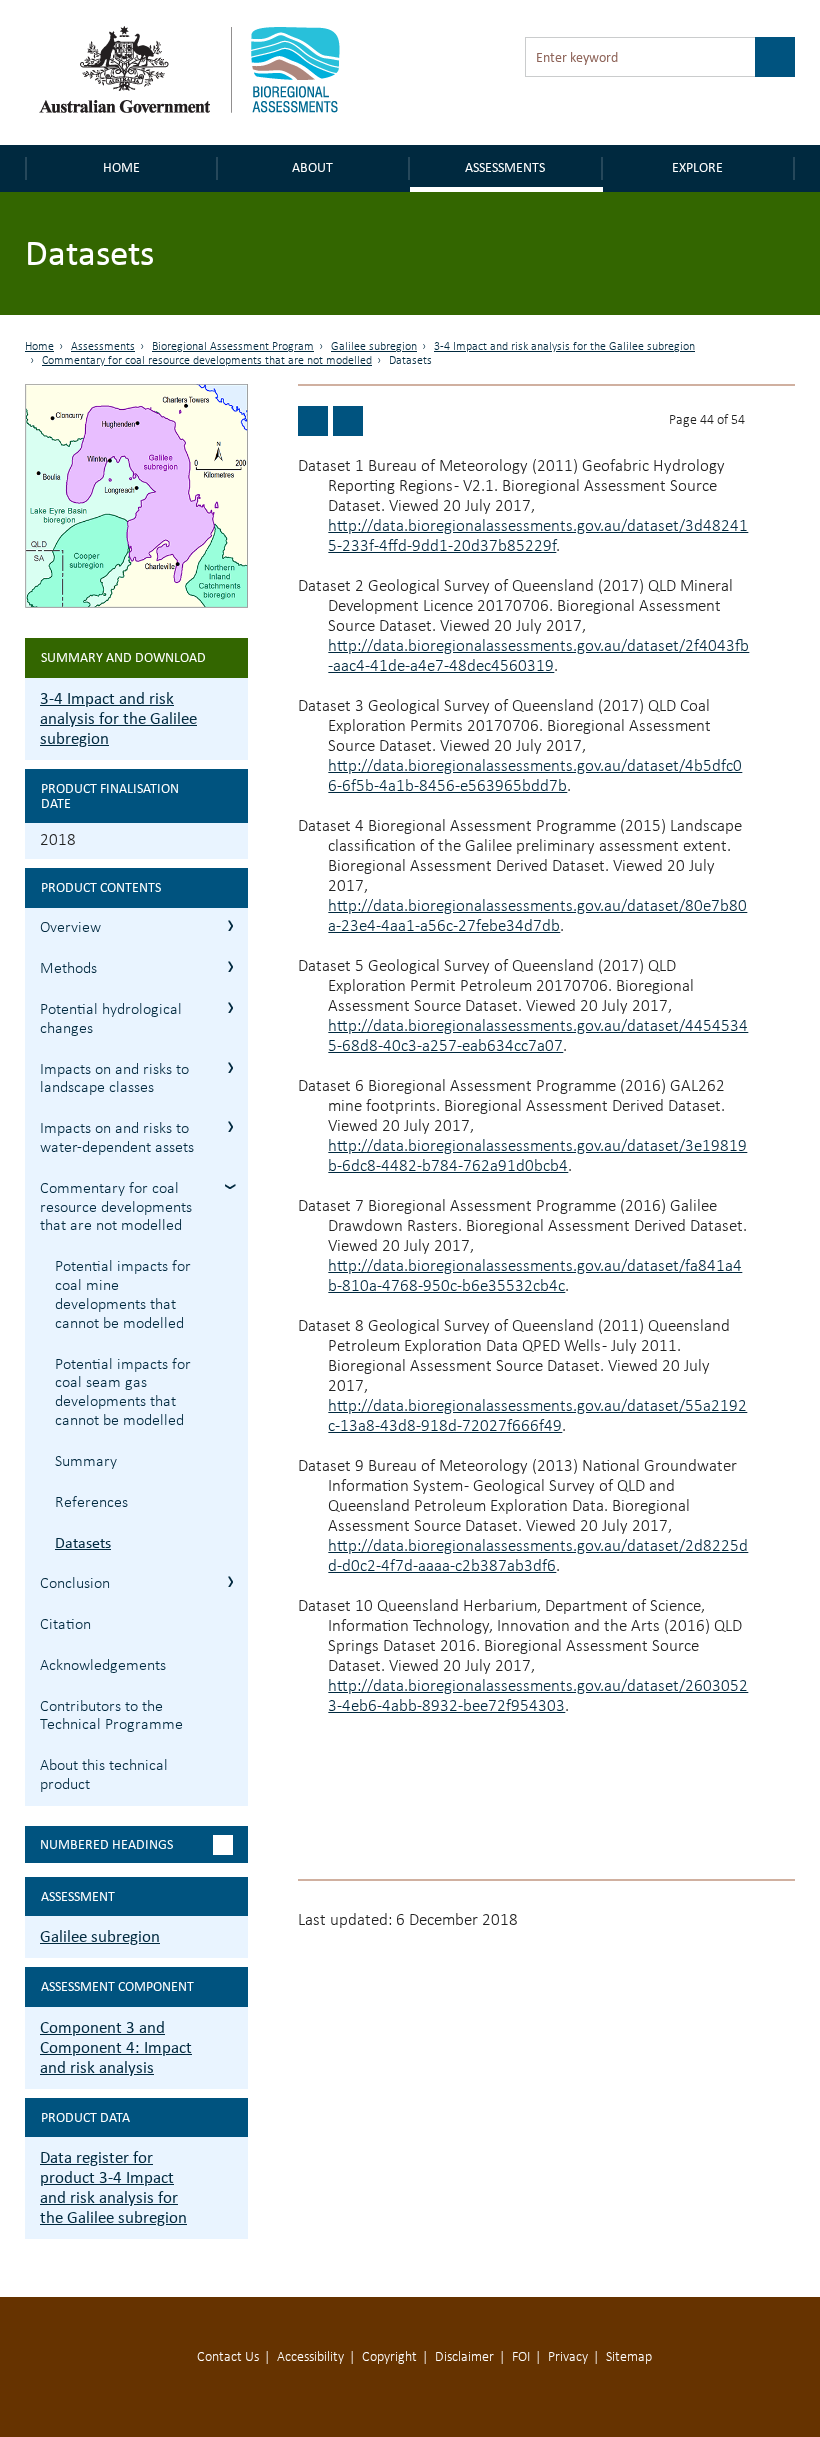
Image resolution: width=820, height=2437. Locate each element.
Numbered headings (106, 1844)
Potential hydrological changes (111, 1019)
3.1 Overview (230, 925)
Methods (68, 969)
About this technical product (104, 1775)
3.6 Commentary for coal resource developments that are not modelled (230, 1186)
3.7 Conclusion (230, 1581)
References (91, 1503)
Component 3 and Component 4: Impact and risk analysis (116, 2047)
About (312, 167)
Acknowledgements (103, 1666)
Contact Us (228, 2357)
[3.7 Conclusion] (348, 421)
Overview (70, 928)
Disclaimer (464, 2357)
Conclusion (75, 1584)
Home (121, 167)
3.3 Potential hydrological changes (230, 1007)
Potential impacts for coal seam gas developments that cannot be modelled (123, 1393)
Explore (697, 167)
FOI (521, 2357)
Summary (86, 1462)
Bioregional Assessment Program (233, 347)
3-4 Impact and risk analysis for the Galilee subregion (564, 347)
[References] (313, 421)
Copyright (389, 2357)
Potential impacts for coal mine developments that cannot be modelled (123, 1295)
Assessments (505, 167)
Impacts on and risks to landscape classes (114, 1079)
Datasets (83, 1542)
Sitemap (629, 2357)
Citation (65, 1625)
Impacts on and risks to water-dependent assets (117, 1138)
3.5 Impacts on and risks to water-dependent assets (230, 1126)
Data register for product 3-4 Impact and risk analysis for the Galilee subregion (113, 2187)
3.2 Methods (230, 966)
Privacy (568, 2357)
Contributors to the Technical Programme (111, 1716)
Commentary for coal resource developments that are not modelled (207, 361)
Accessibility (310, 2357)
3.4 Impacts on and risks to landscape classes (230, 1067)
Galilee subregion (374, 347)
